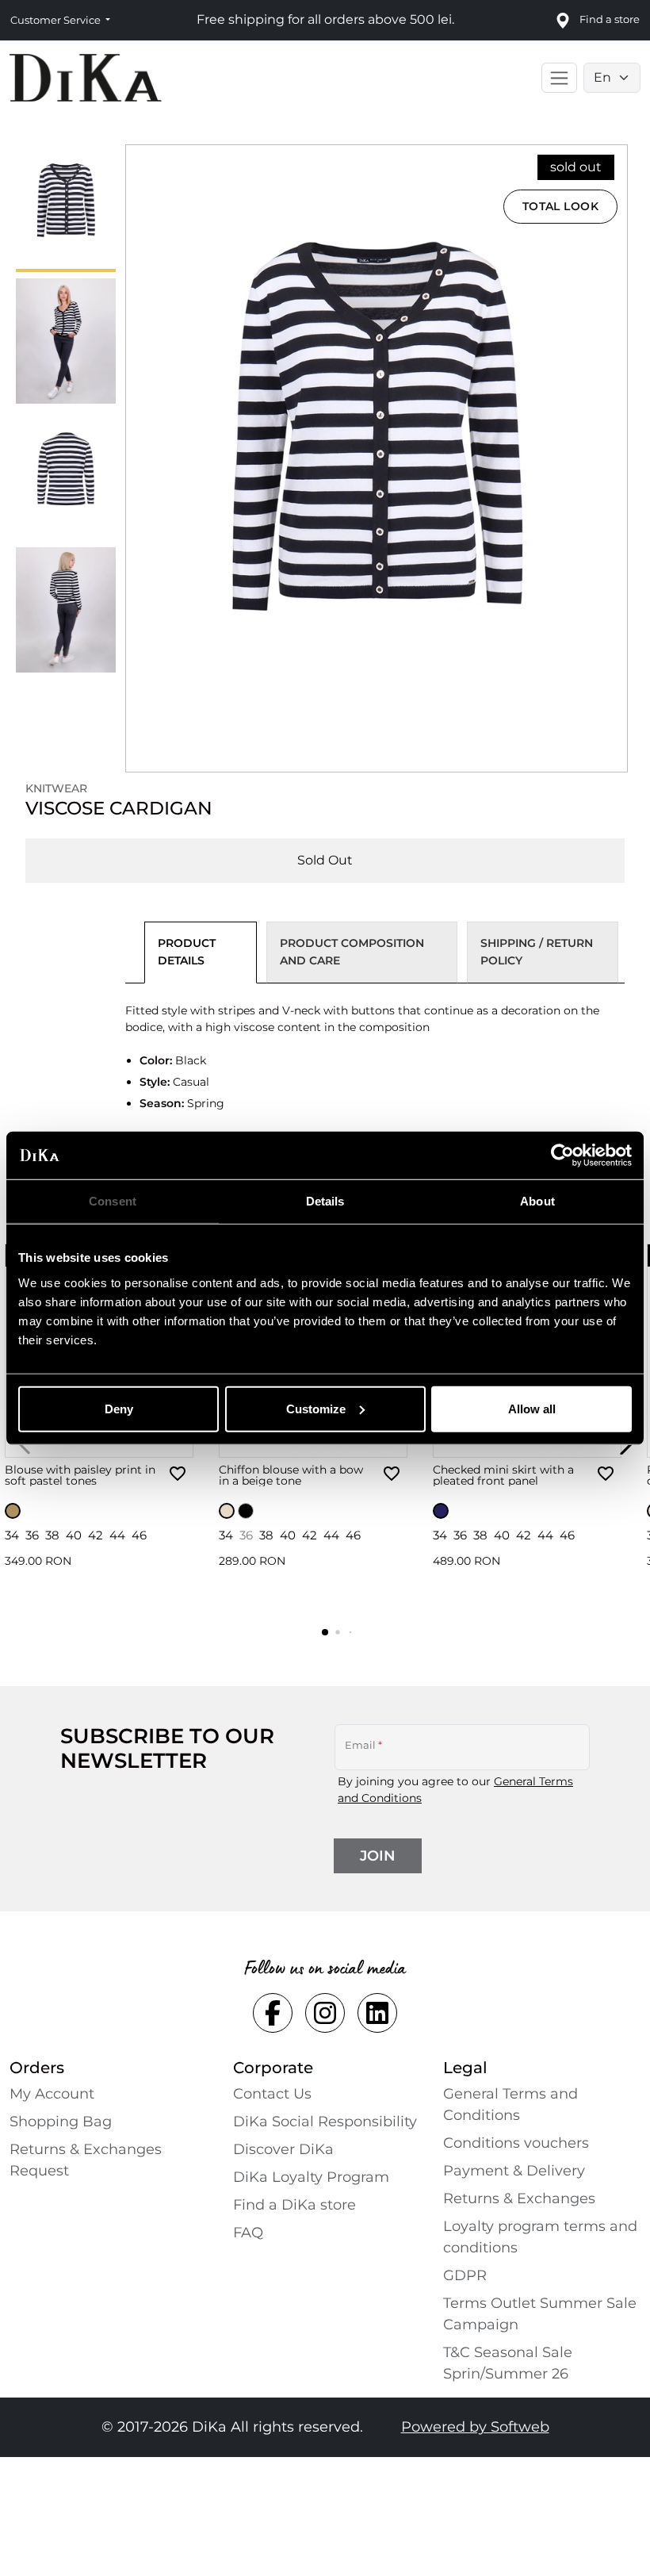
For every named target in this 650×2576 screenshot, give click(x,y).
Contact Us (272, 2094)
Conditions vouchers (516, 2143)
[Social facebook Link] (273, 2013)
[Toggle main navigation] (559, 78)
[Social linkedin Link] (377, 2013)
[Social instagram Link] (325, 2013)
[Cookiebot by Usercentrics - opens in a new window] (562, 1156)
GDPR (465, 2275)
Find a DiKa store (294, 2205)
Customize (316, 1408)
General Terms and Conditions (510, 2104)
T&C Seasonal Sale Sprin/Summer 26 (508, 2363)
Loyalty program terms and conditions (540, 2237)
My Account (52, 2094)
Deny (119, 1408)
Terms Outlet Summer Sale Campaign (540, 2314)
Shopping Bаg (61, 2122)
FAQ (248, 2233)
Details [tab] (325, 1201)
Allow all (532, 1408)
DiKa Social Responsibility (325, 2122)
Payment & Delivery (514, 2171)
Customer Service (57, 20)
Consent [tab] (113, 1201)
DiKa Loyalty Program (311, 2177)
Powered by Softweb (475, 2427)
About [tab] (537, 1201)
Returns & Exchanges (519, 2198)
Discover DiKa (283, 2149)
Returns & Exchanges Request (86, 2160)
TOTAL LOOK (561, 206)
